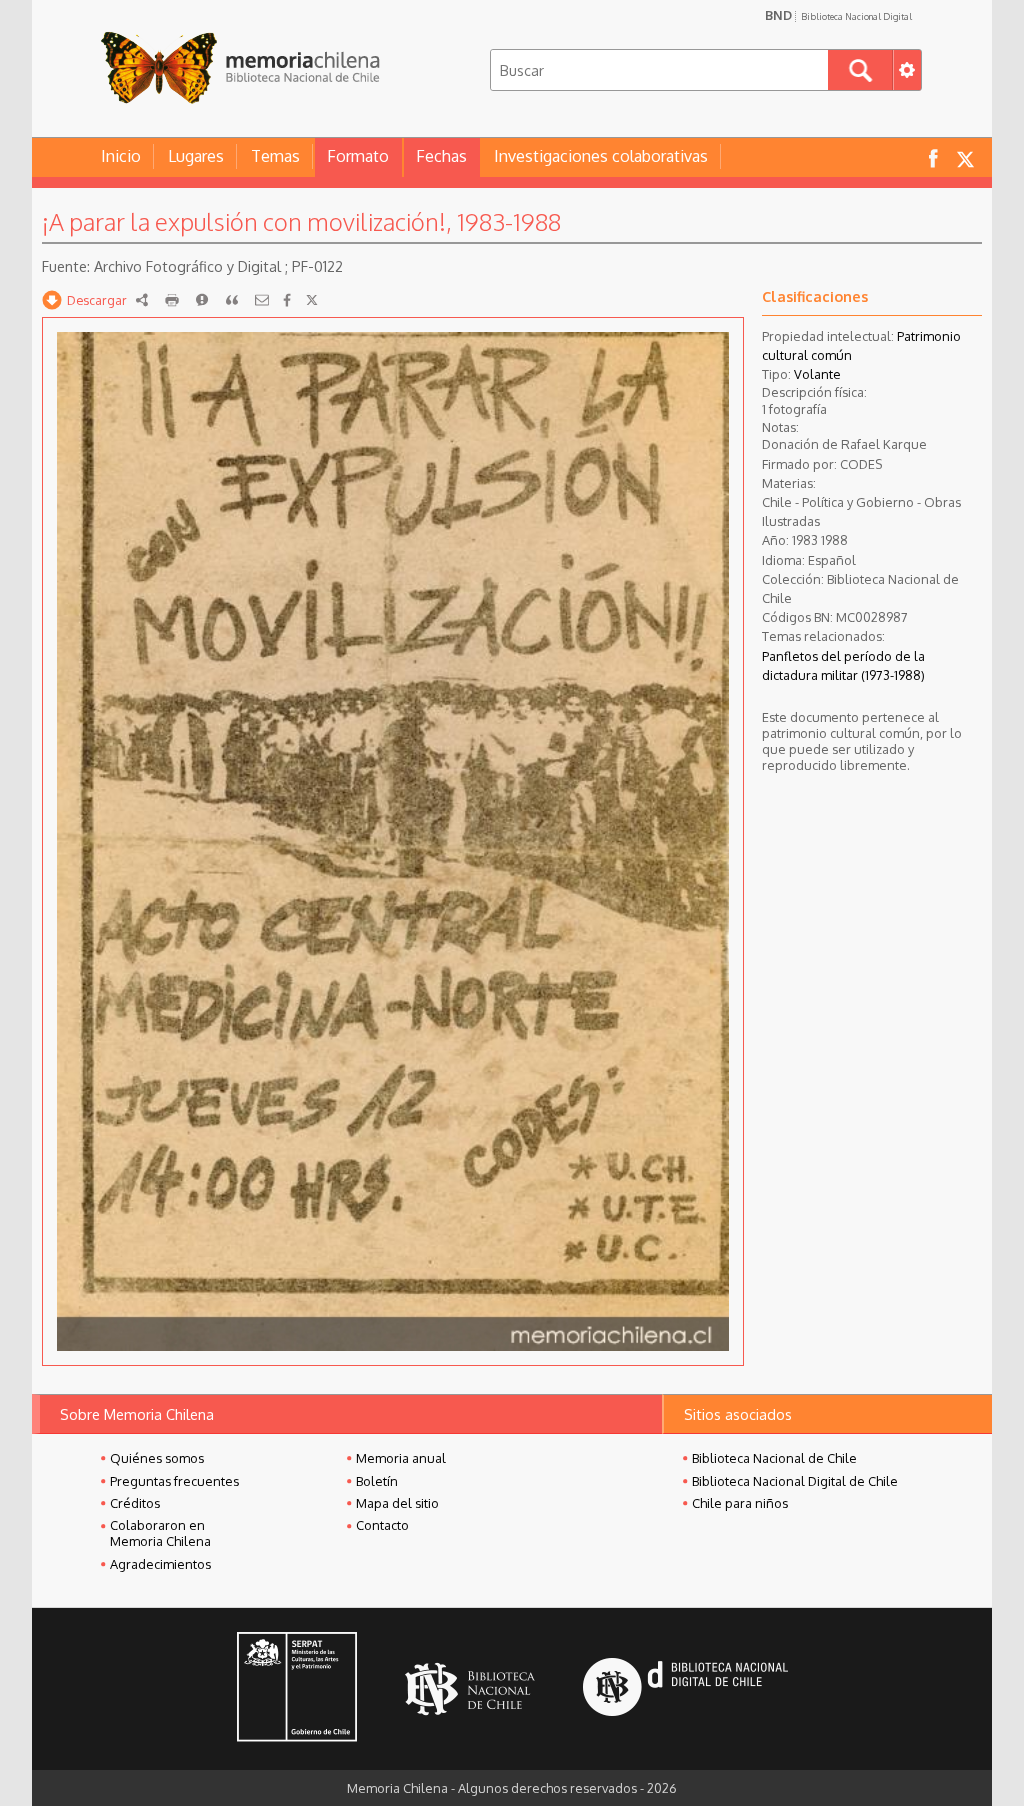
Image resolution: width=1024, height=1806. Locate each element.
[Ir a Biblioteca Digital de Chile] (685, 1689)
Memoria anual (401, 1458)
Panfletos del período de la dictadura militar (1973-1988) (843, 665)
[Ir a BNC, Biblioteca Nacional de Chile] (470, 1689)
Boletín (377, 1481)
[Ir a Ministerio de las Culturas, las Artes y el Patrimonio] (297, 1689)
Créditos (135, 1503)
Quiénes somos (157, 1458)
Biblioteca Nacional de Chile (774, 1458)
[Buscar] (860, 70)
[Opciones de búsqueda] (907, 70)
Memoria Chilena (240, 67)
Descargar (97, 300)
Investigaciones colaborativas (601, 156)
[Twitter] (312, 300)
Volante (817, 374)
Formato (358, 156)
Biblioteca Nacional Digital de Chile (795, 1481)
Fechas (441, 156)
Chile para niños (740, 1503)
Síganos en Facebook (933, 157)
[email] (262, 300)
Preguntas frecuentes (174, 1481)
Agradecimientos (160, 1564)
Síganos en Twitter (965, 157)
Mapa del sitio (397, 1503)
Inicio (121, 156)
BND (838, 15)
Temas (275, 156)
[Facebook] (287, 300)
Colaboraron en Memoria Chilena (160, 1533)
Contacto (382, 1525)
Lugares (196, 156)
